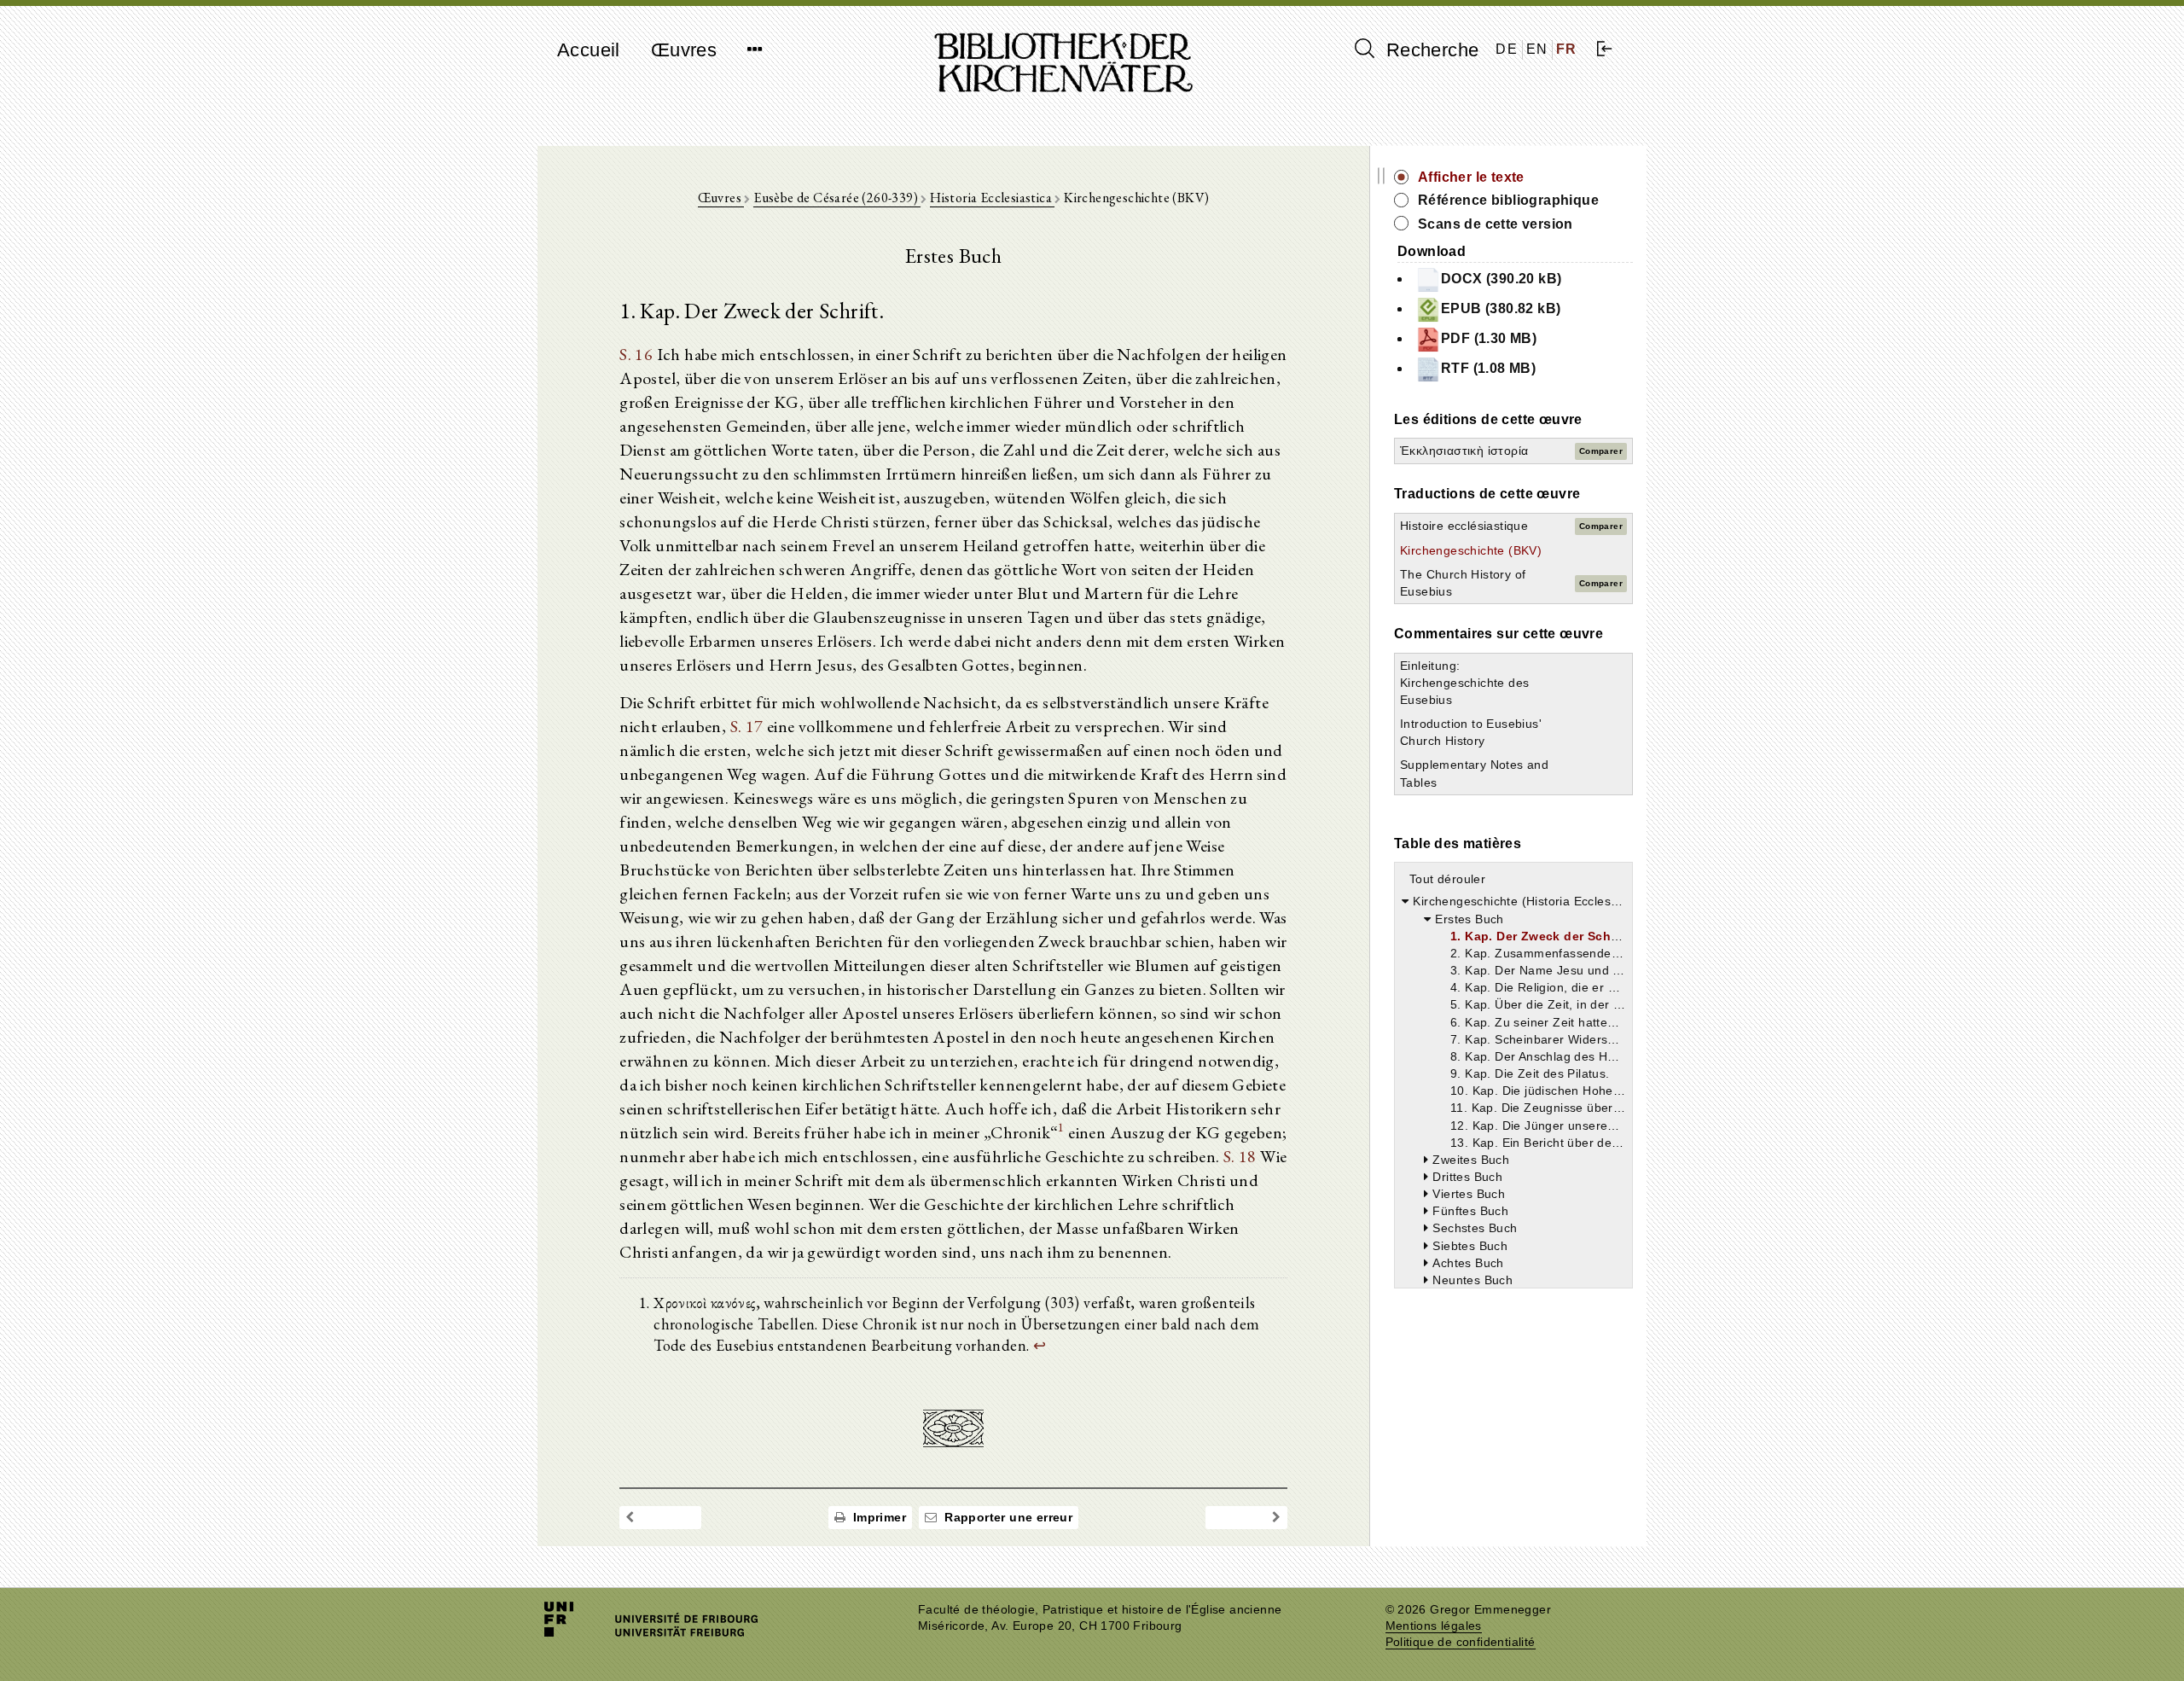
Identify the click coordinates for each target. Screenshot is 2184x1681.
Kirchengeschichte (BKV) (1471, 550)
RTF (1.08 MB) (1488, 368)
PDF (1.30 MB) (1489, 338)
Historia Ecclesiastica (992, 198)
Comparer (1601, 451)
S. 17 (747, 726)
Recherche (1429, 50)
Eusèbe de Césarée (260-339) (837, 198)
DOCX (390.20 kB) (1501, 279)
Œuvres (684, 50)
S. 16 (636, 354)
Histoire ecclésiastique (1464, 526)
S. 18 (1240, 1156)
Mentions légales (1434, 1626)
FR (1567, 49)
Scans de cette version (1496, 224)
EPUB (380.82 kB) (1501, 308)
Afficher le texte (1471, 177)
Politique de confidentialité (1461, 1642)
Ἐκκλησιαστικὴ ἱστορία (1464, 451)
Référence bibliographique (1508, 200)
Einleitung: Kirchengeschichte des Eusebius (1464, 683)
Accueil (589, 50)
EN (1537, 49)
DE (1507, 49)
